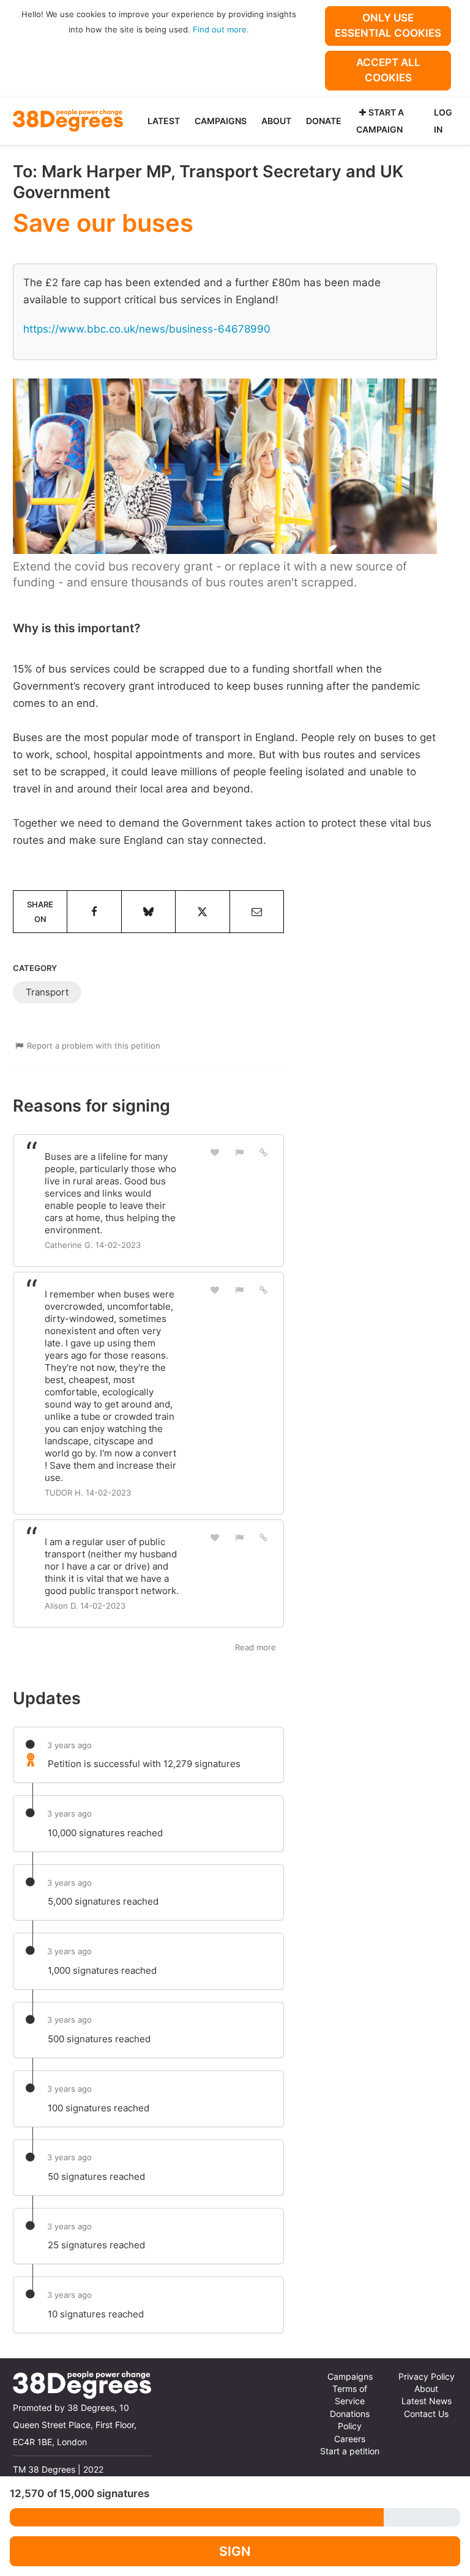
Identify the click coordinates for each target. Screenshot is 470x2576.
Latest (164, 121)
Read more (256, 1647)
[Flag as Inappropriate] (239, 1152)
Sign (235, 2551)
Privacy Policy (427, 2377)
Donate (324, 121)
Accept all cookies (388, 70)
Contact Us (426, 2414)
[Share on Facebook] (94, 912)
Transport (47, 992)
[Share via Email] (257, 912)
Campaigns (221, 121)
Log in (443, 121)
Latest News (427, 2401)
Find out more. (221, 29)
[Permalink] (264, 1152)
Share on (40, 912)
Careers (350, 2439)
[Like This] (215, 1152)
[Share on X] (202, 912)
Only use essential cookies (388, 25)
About (276, 121)
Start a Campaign (380, 121)
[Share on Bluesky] (148, 912)
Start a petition (350, 2451)
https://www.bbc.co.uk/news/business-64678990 (147, 329)
